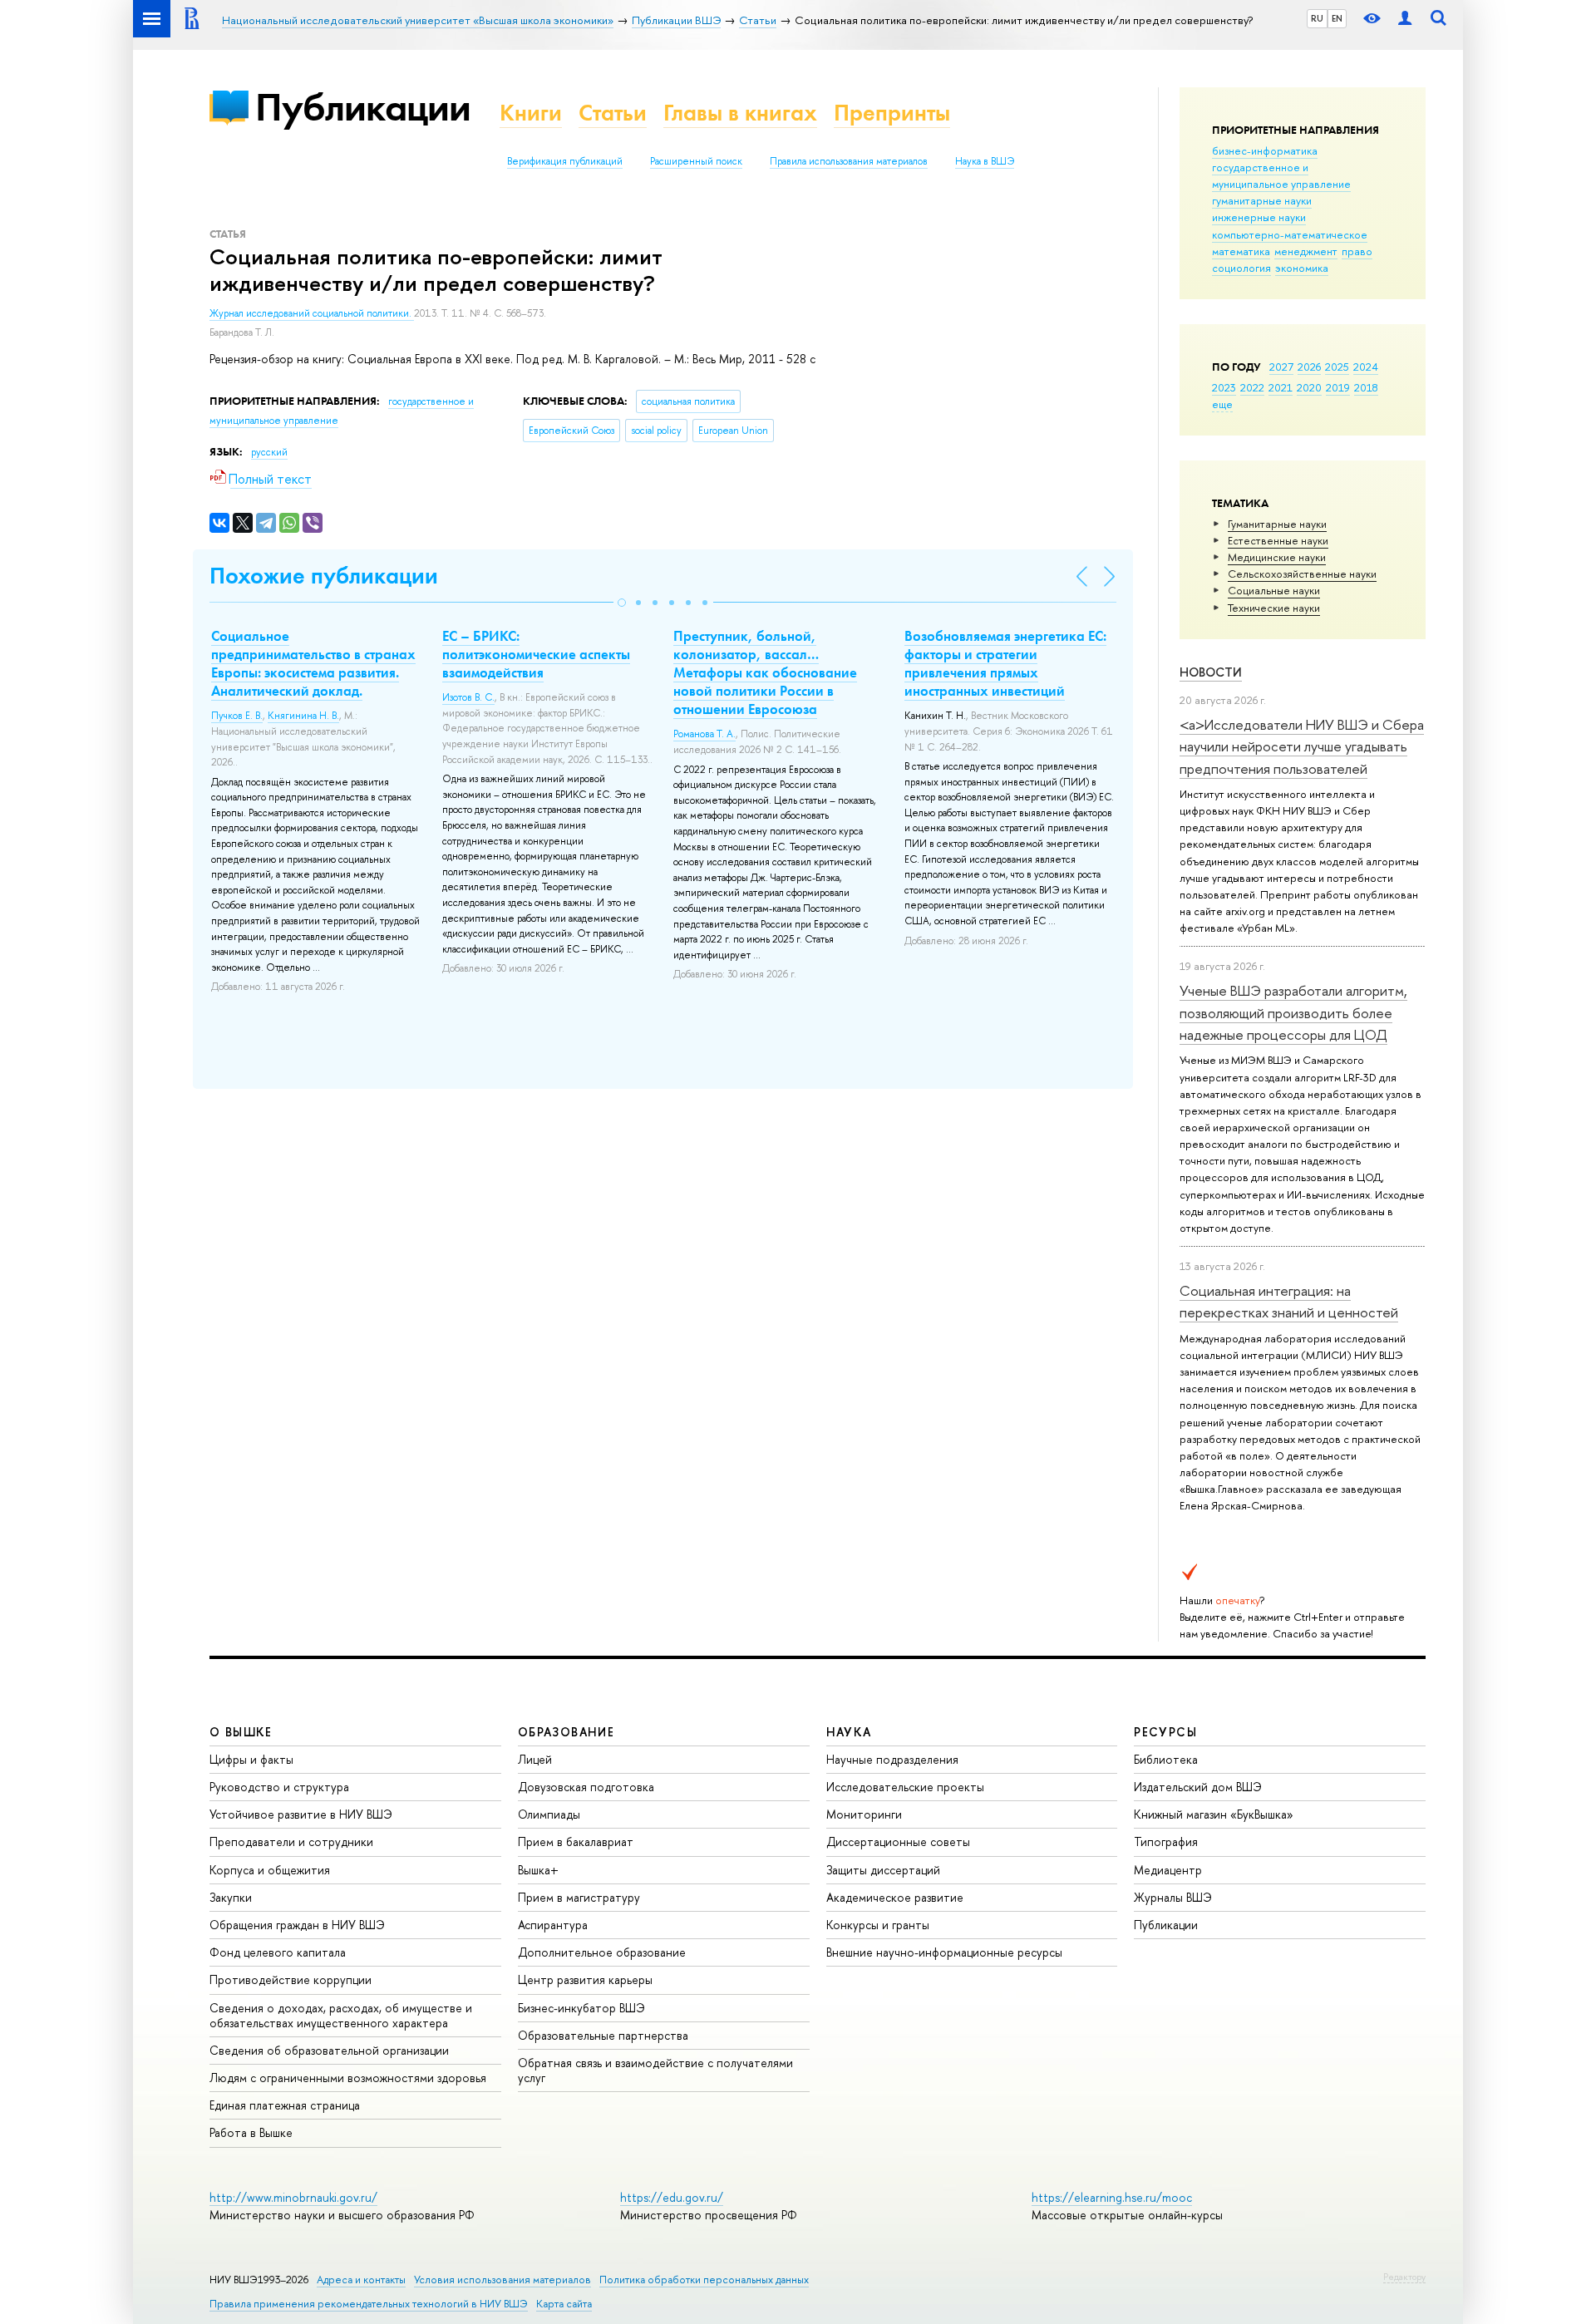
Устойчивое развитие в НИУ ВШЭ (301, 1814)
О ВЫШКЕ (241, 1732)
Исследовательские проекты (905, 1787)
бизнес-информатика (1265, 150)
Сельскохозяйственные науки (1302, 574)
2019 (1338, 387)
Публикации (363, 107)
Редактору (1404, 2277)
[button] (622, 603)
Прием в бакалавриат (576, 1841)
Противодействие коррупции (291, 1979)
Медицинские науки (1277, 557)
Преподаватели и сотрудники (291, 1841)
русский (269, 452)
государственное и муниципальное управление (1281, 175)
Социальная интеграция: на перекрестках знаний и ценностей (1289, 1301)
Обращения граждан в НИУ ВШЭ (297, 1925)
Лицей (535, 1759)
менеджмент (1306, 251)
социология (1241, 268)
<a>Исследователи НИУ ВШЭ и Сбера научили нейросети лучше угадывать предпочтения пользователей (1302, 746)
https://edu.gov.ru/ (672, 2197)
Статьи (613, 113)
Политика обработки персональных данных (704, 2280)
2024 (1366, 367)
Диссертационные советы (898, 1841)
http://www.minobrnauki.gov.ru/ (293, 2197)
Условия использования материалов (502, 2280)
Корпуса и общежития (270, 1870)
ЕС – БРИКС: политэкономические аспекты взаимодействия (536, 654)
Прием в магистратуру (579, 1897)
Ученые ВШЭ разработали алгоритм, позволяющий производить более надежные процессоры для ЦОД (1293, 1012)
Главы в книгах (740, 113)
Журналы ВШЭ (1173, 1897)
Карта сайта (564, 2304)
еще (1222, 404)
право (1357, 251)
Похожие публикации (324, 576)
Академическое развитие (895, 1897)
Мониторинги (864, 1814)
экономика (1302, 268)
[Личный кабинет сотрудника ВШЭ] (1405, 19)
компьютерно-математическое (1290, 234)
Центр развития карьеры (585, 1979)
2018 (1366, 387)
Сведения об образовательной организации (329, 2050)
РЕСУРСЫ (1165, 1732)
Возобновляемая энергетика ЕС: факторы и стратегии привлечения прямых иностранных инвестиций (1005, 663)
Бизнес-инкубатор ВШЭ (581, 2008)
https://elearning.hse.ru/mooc (1112, 2197)
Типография (1166, 1841)
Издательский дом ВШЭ (1198, 1787)
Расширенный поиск (696, 161)
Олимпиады (549, 1814)
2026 (1309, 367)
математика (1241, 251)
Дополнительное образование (602, 1952)
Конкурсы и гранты (878, 1925)
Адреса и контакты (361, 2280)
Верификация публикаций (565, 161)
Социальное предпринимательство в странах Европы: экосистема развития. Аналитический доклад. (313, 663)
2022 (1252, 387)
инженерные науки (1259, 217)
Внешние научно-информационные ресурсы (944, 1952)
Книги (531, 113)
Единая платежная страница (285, 2105)
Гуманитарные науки (1277, 524)
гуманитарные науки (1262, 200)
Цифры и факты (251, 1759)
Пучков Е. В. (237, 716)
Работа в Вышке (251, 2132)
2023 (1224, 387)
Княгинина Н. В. (303, 716)
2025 (1337, 367)
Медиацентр (1168, 1870)
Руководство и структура (279, 1787)
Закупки (231, 1897)
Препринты (892, 113)
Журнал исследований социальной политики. (312, 313)
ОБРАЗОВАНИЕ (566, 1732)
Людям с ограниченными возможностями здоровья (348, 2078)
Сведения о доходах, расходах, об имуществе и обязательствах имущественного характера (341, 2015)
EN (1337, 18)
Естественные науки (1278, 540)
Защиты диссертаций (883, 1870)
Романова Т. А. (704, 734)
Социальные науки (1274, 590)
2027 (1281, 367)
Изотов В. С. (468, 697)
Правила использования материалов (849, 161)
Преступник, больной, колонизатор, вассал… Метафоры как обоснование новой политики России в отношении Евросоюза (765, 672)
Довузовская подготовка (586, 1787)
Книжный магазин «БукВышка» (1214, 1814)
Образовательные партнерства (603, 2035)
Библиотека (1166, 1759)
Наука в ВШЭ (985, 161)
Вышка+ (538, 1870)
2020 (1309, 387)
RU (1317, 18)
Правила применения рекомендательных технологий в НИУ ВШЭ (369, 2304)
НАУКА (849, 1732)
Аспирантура (553, 1925)
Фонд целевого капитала (278, 1952)
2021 (1281, 387)
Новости (1211, 672)
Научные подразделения (892, 1759)
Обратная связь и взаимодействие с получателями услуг (655, 2070)
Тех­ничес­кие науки (1274, 608)
